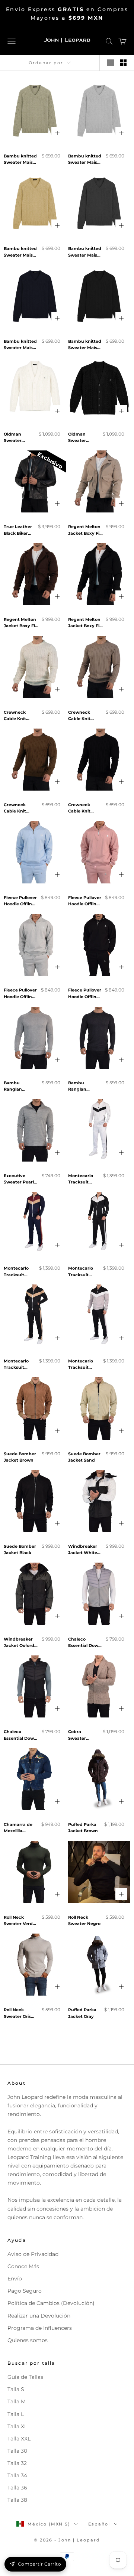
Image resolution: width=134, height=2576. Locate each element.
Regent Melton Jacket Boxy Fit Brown (20, 623)
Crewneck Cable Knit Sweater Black (84, 809)
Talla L (16, 2414)
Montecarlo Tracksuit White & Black (83, 1180)
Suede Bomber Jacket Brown (20, 1457)
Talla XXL (19, 2439)
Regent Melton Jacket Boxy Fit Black (85, 623)
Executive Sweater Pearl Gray (19, 1180)
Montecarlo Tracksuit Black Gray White (81, 1365)
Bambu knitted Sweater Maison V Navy (21, 345)
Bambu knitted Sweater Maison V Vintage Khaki (21, 160)
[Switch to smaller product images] (123, 63)
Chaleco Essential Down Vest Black (20, 1735)
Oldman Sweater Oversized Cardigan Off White (17, 438)
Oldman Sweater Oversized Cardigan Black (79, 438)
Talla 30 (17, 2451)
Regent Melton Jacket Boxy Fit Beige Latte (85, 530)
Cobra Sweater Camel (77, 1735)
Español (99, 2524)
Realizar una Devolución (39, 2316)
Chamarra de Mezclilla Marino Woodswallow (19, 1828)
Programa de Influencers (40, 2328)
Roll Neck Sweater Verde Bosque (20, 1921)
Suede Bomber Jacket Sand (84, 1457)
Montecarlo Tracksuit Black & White (83, 1272)
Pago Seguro (25, 2291)
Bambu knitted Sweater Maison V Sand (21, 252)
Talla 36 (17, 2488)
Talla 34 (17, 2475)
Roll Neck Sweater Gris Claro (17, 2014)
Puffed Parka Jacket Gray (82, 2013)
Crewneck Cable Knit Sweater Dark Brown (18, 809)
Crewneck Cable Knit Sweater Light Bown (83, 716)
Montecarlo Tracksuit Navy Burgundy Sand (16, 1272)
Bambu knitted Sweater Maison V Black (85, 345)
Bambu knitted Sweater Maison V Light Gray (85, 160)
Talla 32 (17, 2463)
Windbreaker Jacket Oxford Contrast (19, 1643)
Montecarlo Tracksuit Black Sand (16, 1365)
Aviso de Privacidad (33, 2254)
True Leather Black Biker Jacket (18, 530)
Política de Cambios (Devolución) (51, 2303)
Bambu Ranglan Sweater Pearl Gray (19, 1087)
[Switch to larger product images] (111, 63)
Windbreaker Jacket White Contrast (83, 1550)
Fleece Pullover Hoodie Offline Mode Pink (85, 901)
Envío (15, 2279)
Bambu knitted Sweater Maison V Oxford (85, 252)
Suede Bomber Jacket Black (20, 1550)
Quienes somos (28, 2340)
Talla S (16, 2389)
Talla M (17, 2401)
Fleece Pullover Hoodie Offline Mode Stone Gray (20, 994)
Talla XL (17, 2426)
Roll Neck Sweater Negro (84, 1921)
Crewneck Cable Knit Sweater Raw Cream (18, 716)
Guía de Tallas (25, 2377)
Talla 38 (17, 2500)
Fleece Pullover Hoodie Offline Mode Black (85, 994)
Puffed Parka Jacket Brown (83, 1828)
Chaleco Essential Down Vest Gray (85, 1643)
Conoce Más (23, 2266)
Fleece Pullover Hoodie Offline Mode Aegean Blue (20, 901)
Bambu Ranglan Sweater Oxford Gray (85, 1087)
